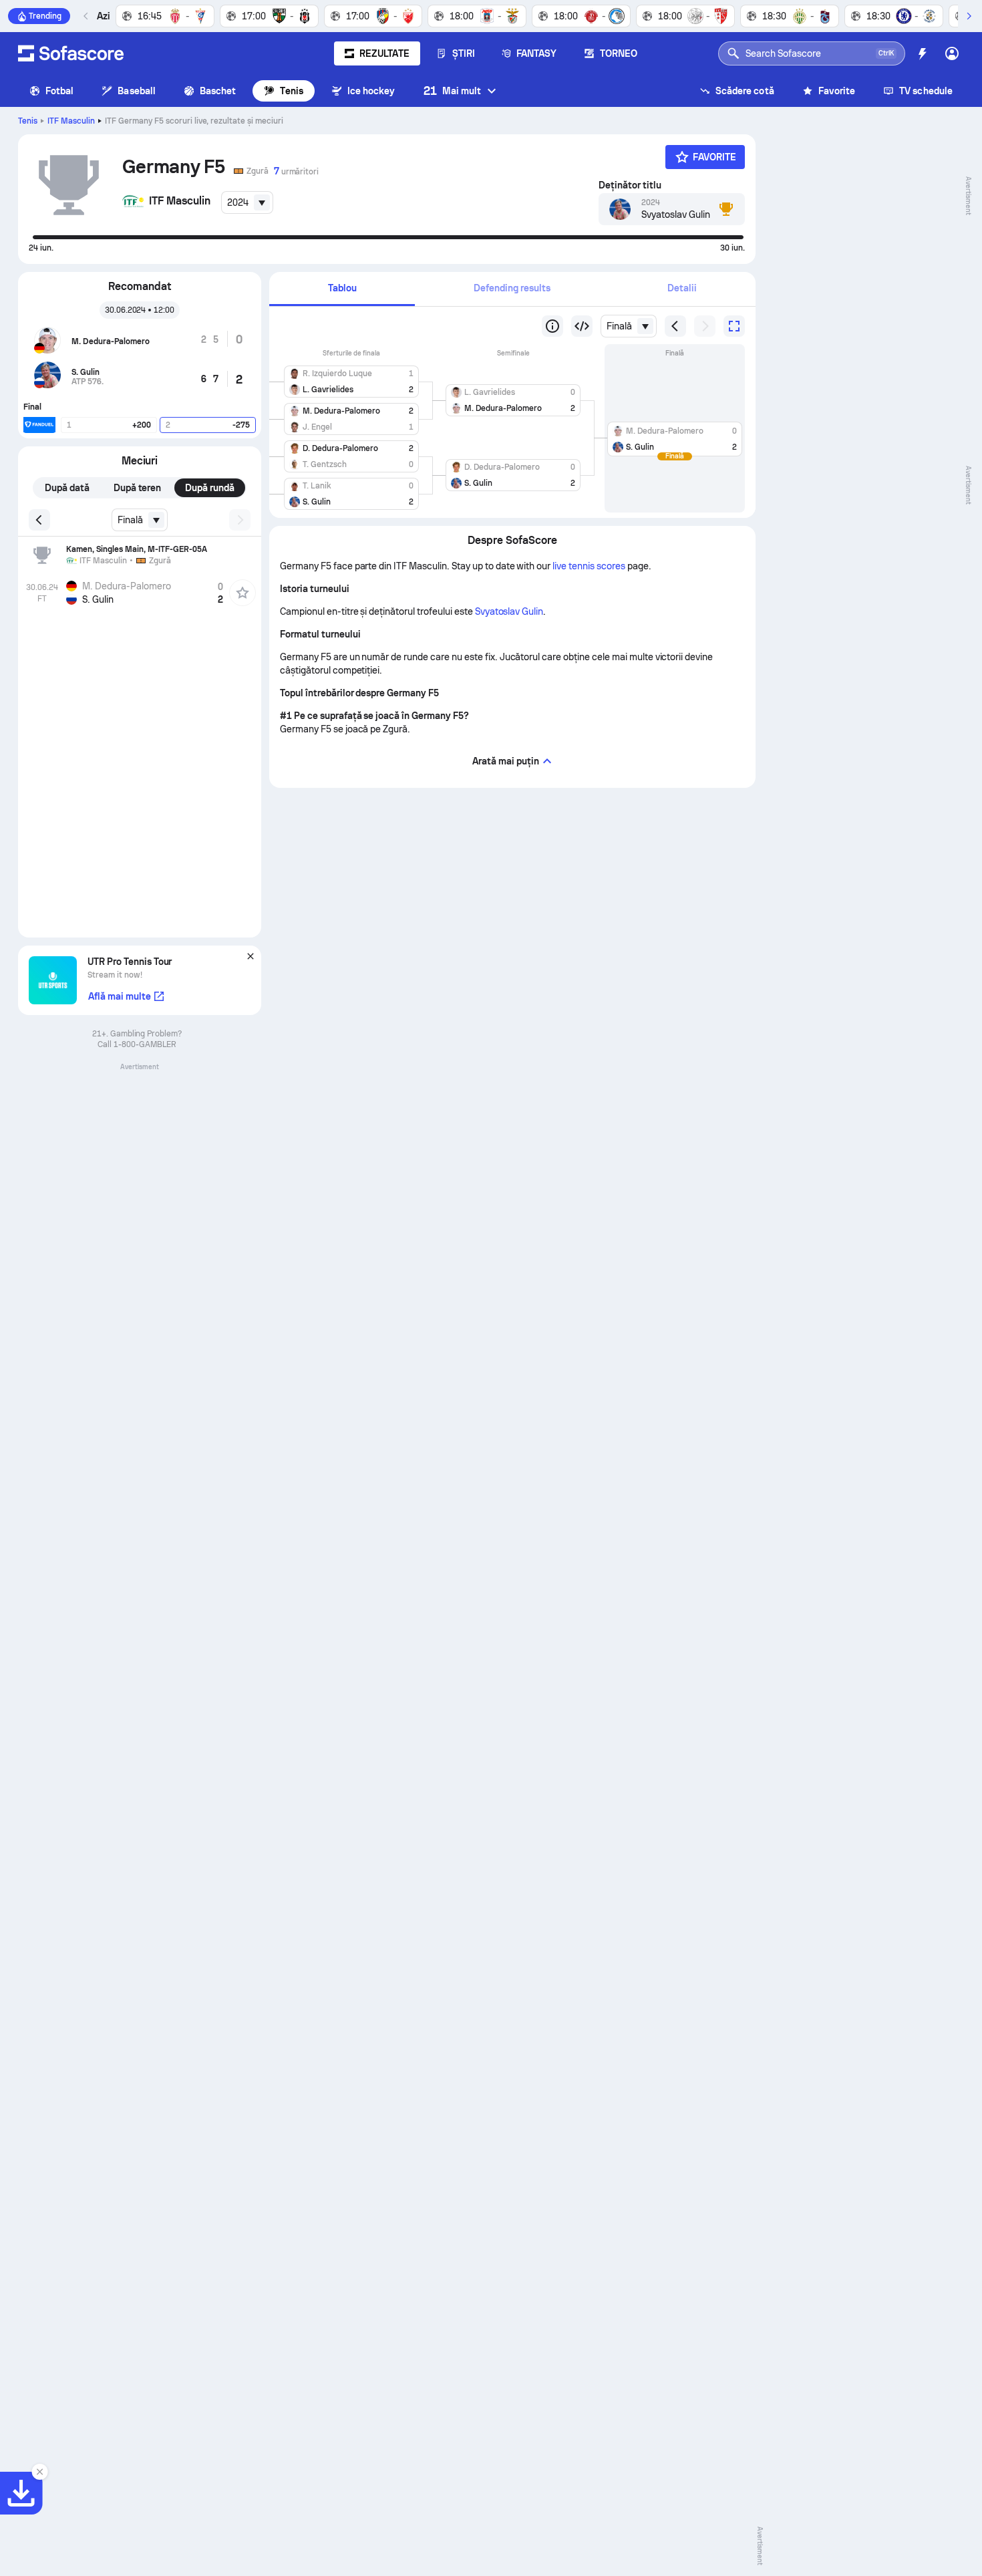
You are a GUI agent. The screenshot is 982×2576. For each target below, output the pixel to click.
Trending (45, 16)
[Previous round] (582, 326)
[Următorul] (969, 16)
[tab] (342, 289)
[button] (351, 379)
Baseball (137, 91)
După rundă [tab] (210, 488)
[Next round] (705, 326)
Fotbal (59, 91)
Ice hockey (371, 91)
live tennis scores (589, 566)
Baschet (218, 91)
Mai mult (453, 91)
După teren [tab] (138, 488)
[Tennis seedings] (552, 326)
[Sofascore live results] (71, 53)
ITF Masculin (71, 121)
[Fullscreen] (734, 326)
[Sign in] (952, 53)
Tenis (291, 91)
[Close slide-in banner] (40, 2472)
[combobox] (247, 202)
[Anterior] (86, 16)
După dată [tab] (67, 488)
